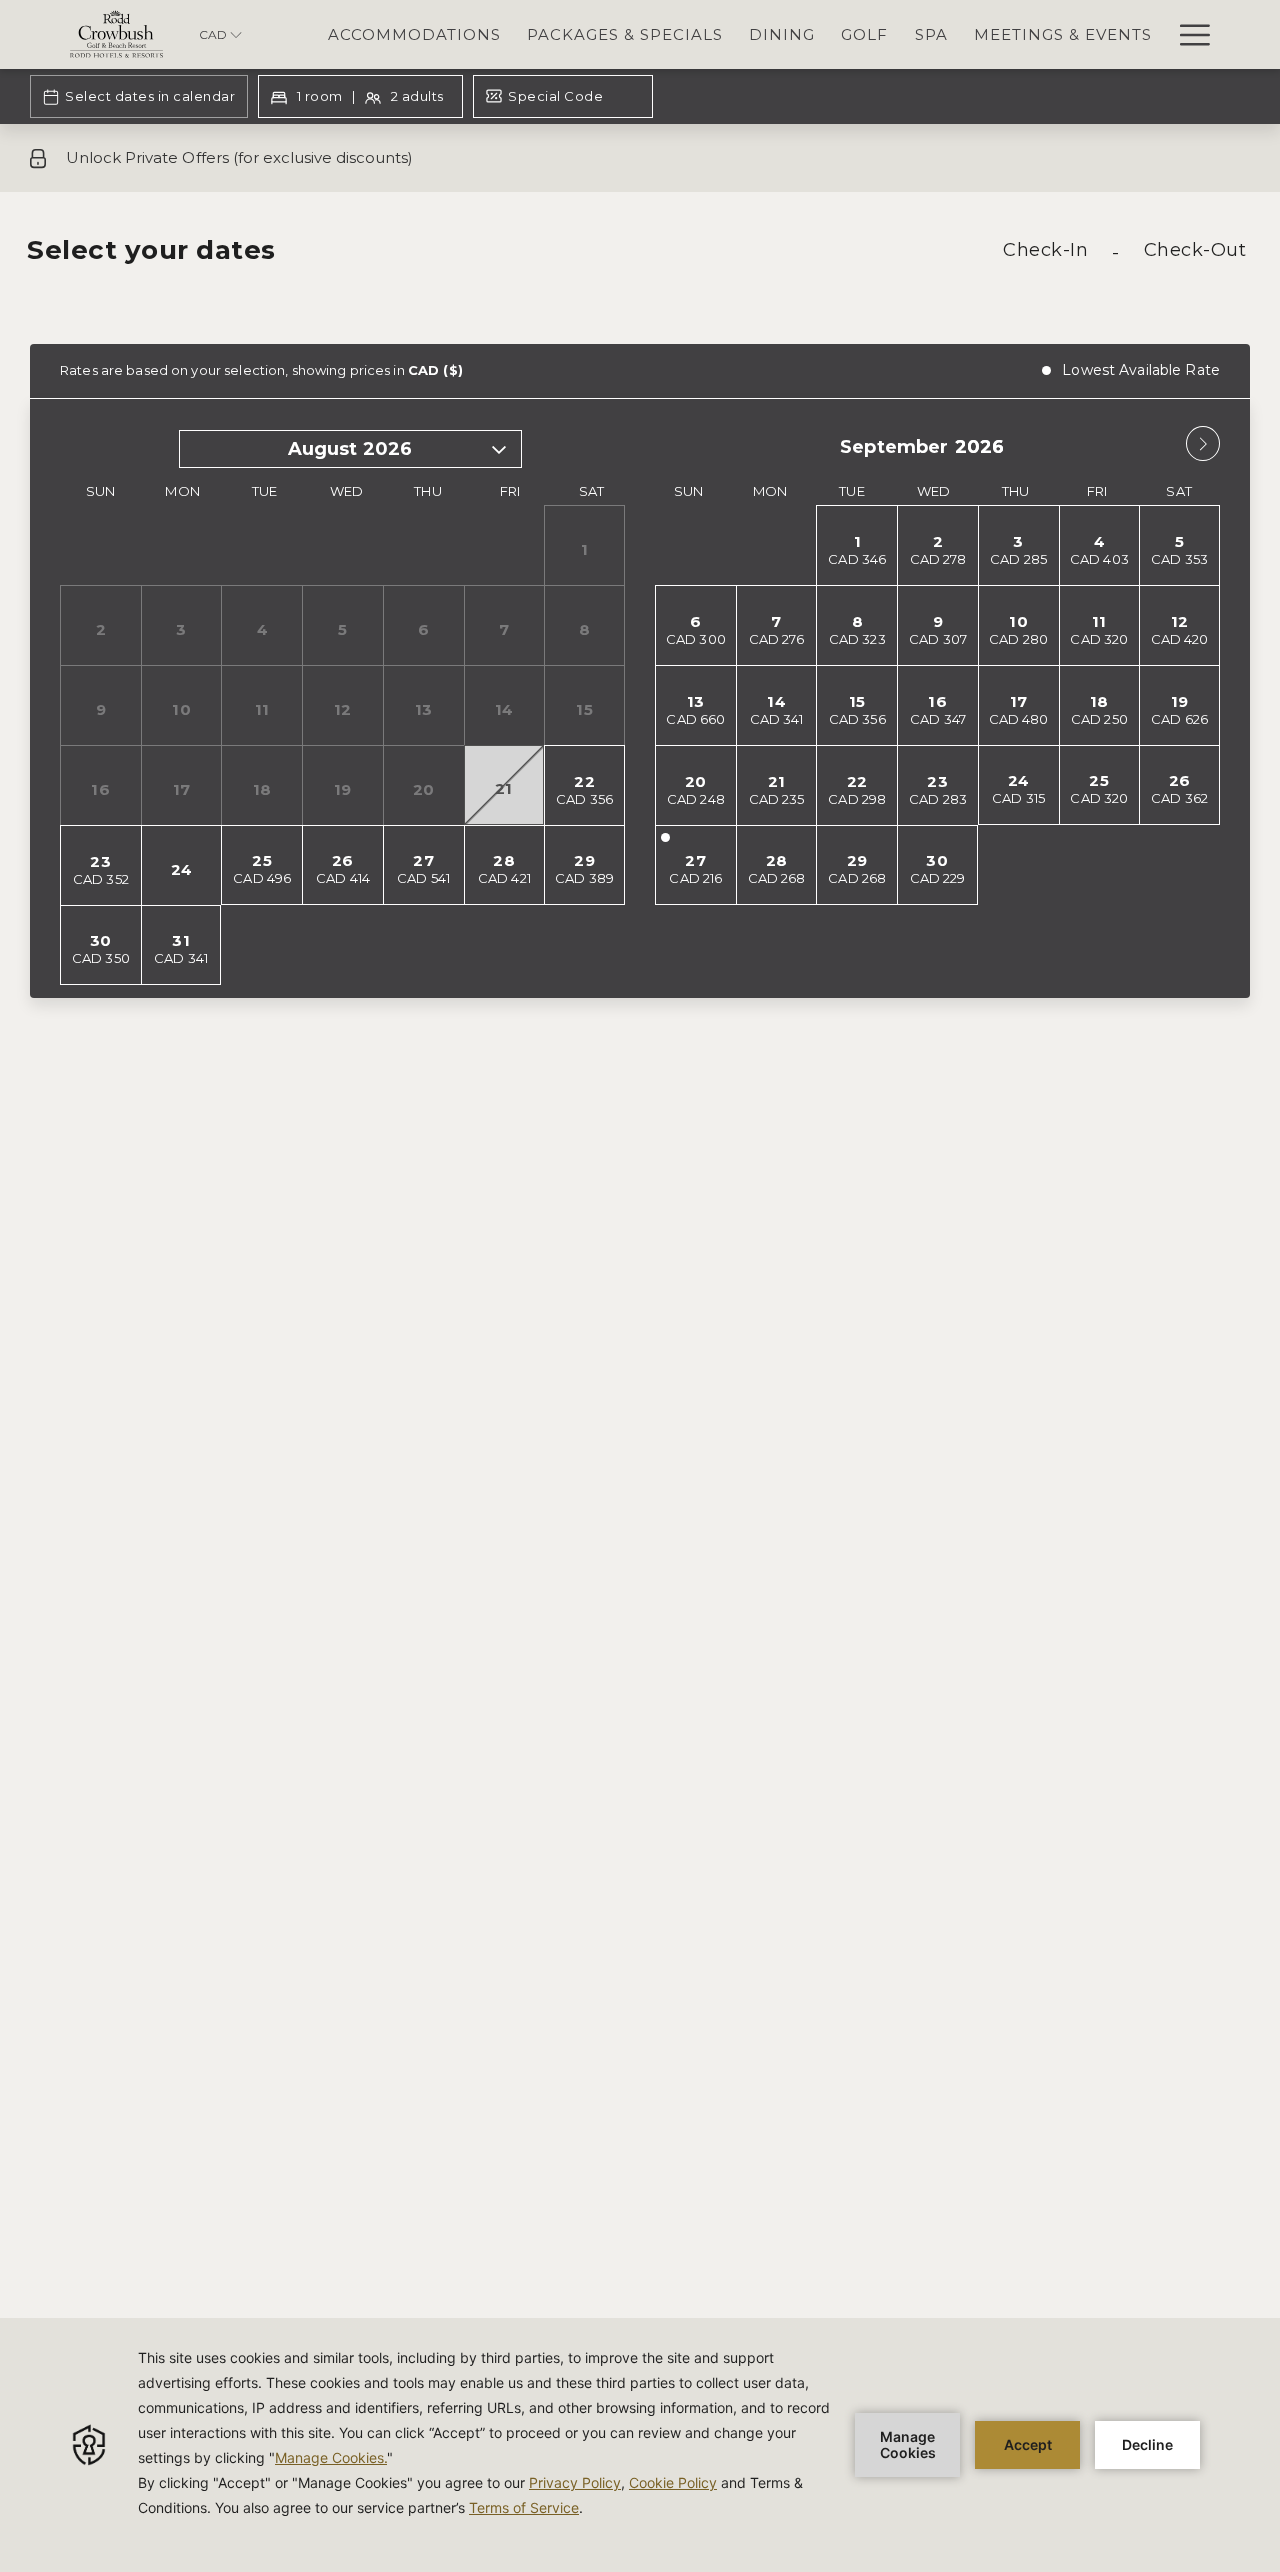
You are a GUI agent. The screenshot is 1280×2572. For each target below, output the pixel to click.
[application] (640, 2445)
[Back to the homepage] (116, 34)
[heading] (433, 258)
